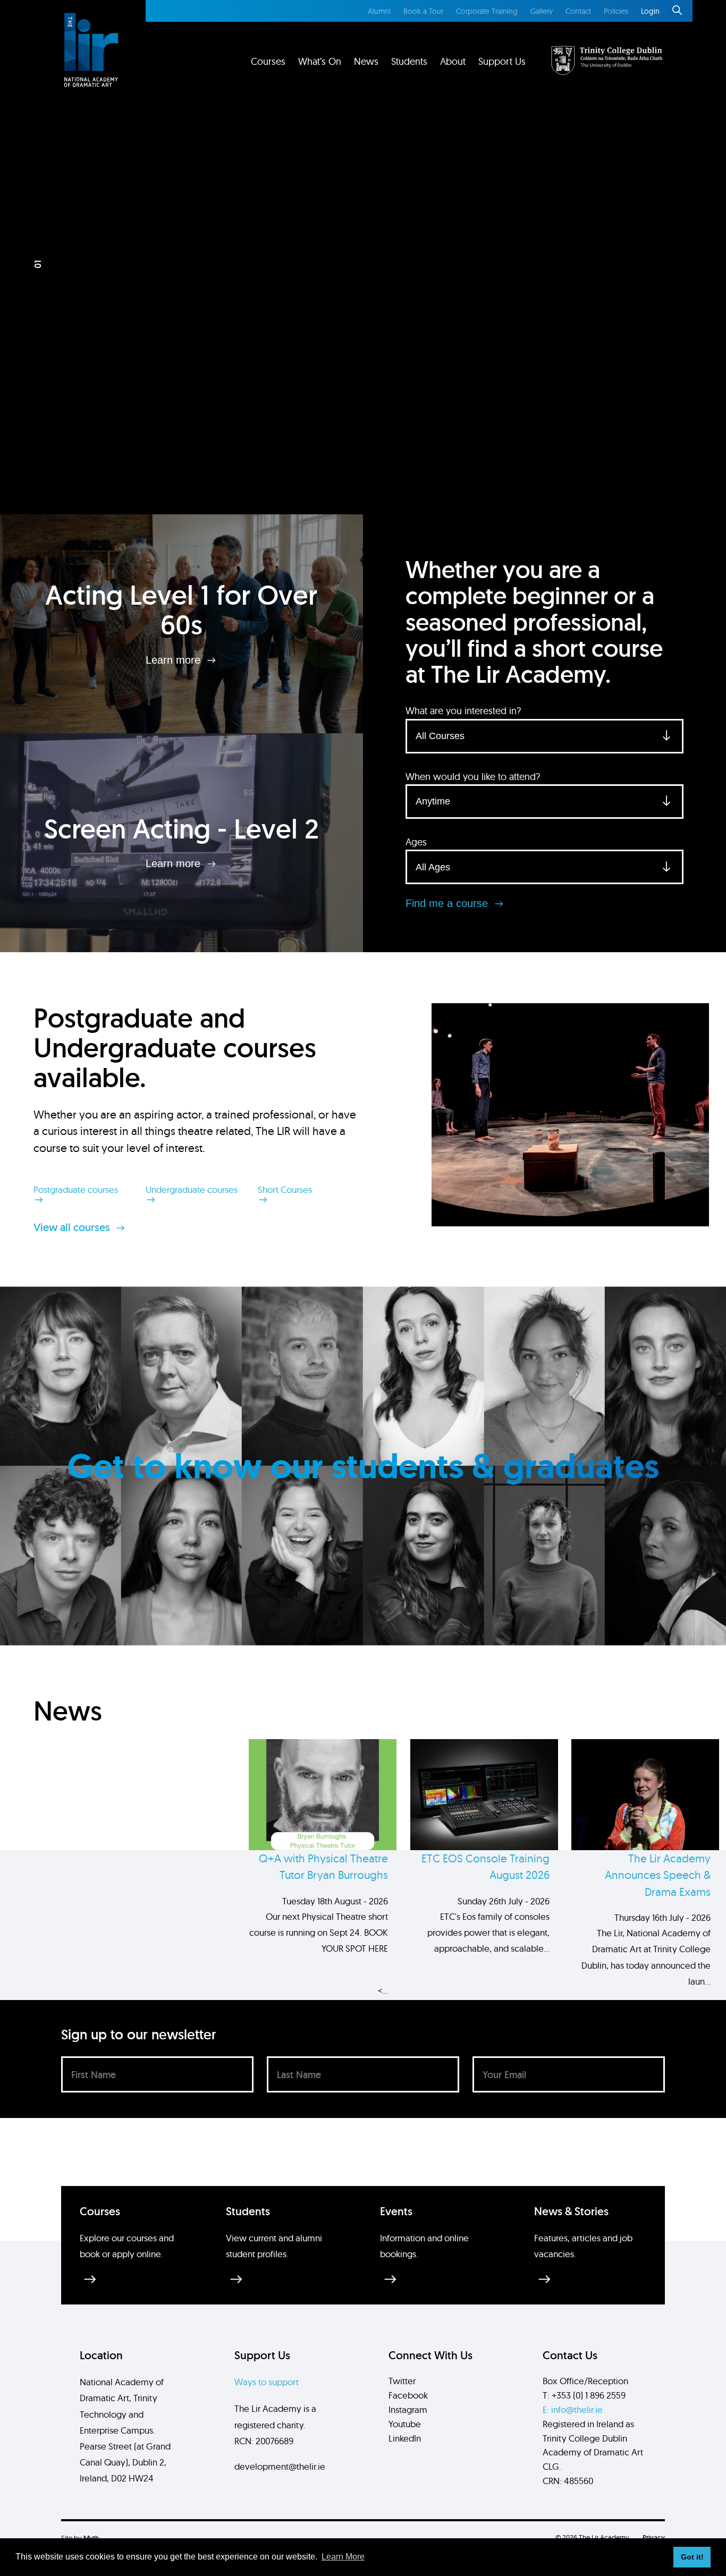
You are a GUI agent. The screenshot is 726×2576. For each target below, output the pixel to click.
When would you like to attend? (473, 777)
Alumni (379, 11)
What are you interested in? (463, 711)
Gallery (542, 11)
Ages (416, 842)
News (366, 61)
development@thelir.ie (280, 2466)
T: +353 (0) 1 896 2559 (584, 2395)
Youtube (405, 2424)
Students (409, 61)
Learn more (175, 659)
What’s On (320, 61)
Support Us (502, 61)
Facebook (408, 2395)
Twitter (402, 2381)
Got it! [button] (692, 2557)
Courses (268, 61)
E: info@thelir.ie (573, 2409)
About (453, 61)
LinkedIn (405, 2438)
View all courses (73, 1227)
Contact (578, 11)
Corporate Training (487, 11)
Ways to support (267, 2382)
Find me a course (448, 903)
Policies (616, 11)
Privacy (654, 2537)
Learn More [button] (343, 2557)
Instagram (408, 2409)
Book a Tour (423, 11)
